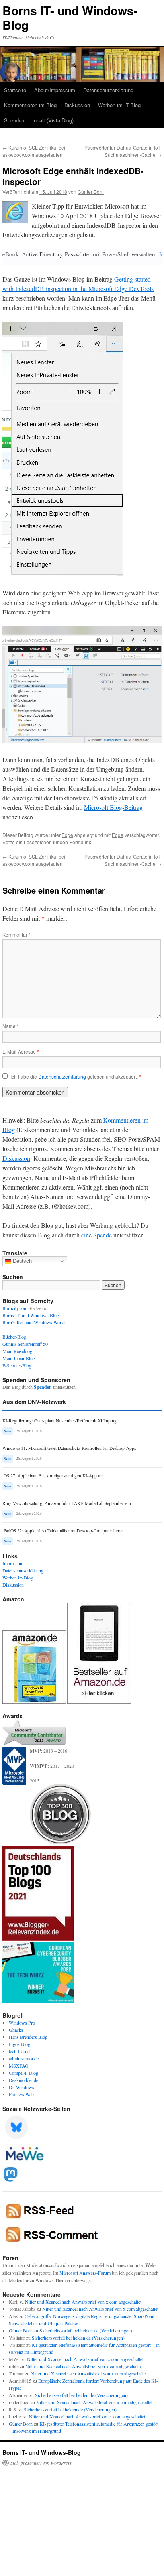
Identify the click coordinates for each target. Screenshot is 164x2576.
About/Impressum (55, 90)
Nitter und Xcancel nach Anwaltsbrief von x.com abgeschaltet (83, 2302)
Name (11, 1026)
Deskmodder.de (23, 2080)
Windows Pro (22, 2023)
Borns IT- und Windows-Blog (70, 17)
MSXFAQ (19, 2066)
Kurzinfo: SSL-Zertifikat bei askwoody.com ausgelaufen (34, 151)
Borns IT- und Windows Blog (31, 1315)
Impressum (13, 1563)
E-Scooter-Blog (17, 1365)
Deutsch (21, 1261)
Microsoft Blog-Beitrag (113, 807)
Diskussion (77, 105)
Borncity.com (15, 1308)
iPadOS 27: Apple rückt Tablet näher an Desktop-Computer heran (63, 1531)
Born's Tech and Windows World (34, 1322)
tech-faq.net (20, 2051)
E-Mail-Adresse (21, 1051)
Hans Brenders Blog (28, 2037)
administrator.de (24, 2058)
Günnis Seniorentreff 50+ (26, 1344)
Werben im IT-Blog (119, 105)
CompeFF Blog (23, 2073)
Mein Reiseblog (17, 1351)
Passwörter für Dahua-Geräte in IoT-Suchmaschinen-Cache (123, 151)
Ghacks (16, 2030)
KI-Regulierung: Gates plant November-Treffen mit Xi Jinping (60, 1421)
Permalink (80, 842)
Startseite (15, 90)
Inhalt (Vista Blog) (53, 120)
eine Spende (97, 1235)
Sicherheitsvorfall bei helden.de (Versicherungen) (86, 2330)
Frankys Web (21, 2094)
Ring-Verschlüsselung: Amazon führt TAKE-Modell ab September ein (67, 1503)
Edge (67, 835)
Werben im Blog (18, 1578)
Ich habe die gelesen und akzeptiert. (76, 1077)
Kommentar (17, 934)
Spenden (14, 120)
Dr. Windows (21, 2087)
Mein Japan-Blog (19, 1358)
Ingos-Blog (20, 2044)
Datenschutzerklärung (108, 90)
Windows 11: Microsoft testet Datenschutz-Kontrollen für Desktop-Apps (69, 1448)
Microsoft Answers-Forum (85, 2273)
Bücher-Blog (14, 1337)
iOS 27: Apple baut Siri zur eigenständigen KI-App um (53, 1476)
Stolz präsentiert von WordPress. (42, 2463)
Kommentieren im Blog (30, 105)
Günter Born (91, 192)
